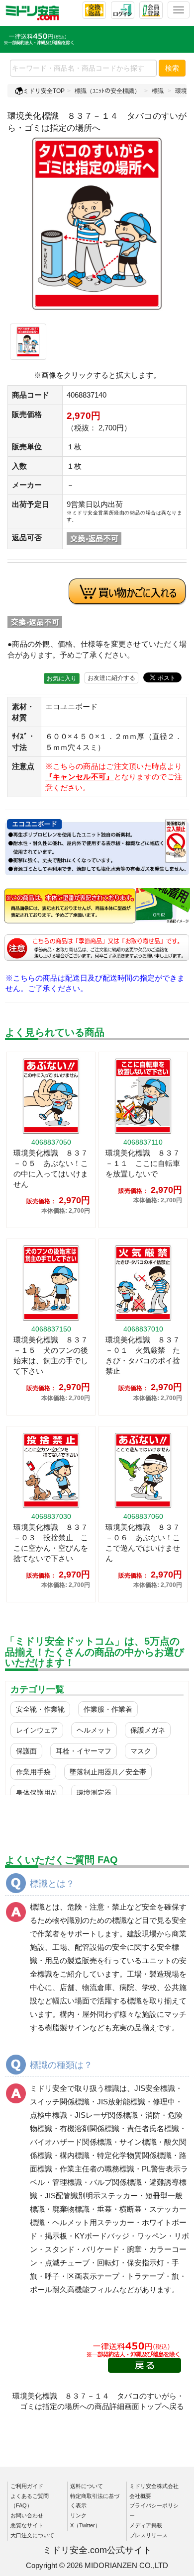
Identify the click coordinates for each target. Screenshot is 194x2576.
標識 (158, 91)
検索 (172, 68)
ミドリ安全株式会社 (154, 2486)
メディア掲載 (146, 2525)
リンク (78, 2515)
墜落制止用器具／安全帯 (108, 1772)
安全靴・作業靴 (40, 1709)
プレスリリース (148, 2535)
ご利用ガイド (27, 2486)
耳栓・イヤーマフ (84, 1751)
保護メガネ (148, 1730)
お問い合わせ (27, 2515)
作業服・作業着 (108, 1709)
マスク (141, 1751)
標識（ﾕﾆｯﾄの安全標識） (107, 91)
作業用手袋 (33, 1772)
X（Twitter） (85, 2525)
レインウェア (37, 1730)
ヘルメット (94, 1730)
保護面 (26, 1751)
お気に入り (62, 678)
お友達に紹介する (111, 678)
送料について (87, 2486)
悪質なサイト (27, 2525)
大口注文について (32, 2535)
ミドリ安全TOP (44, 91)
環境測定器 (94, 1793)
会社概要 (140, 2496)
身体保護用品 (37, 1793)
